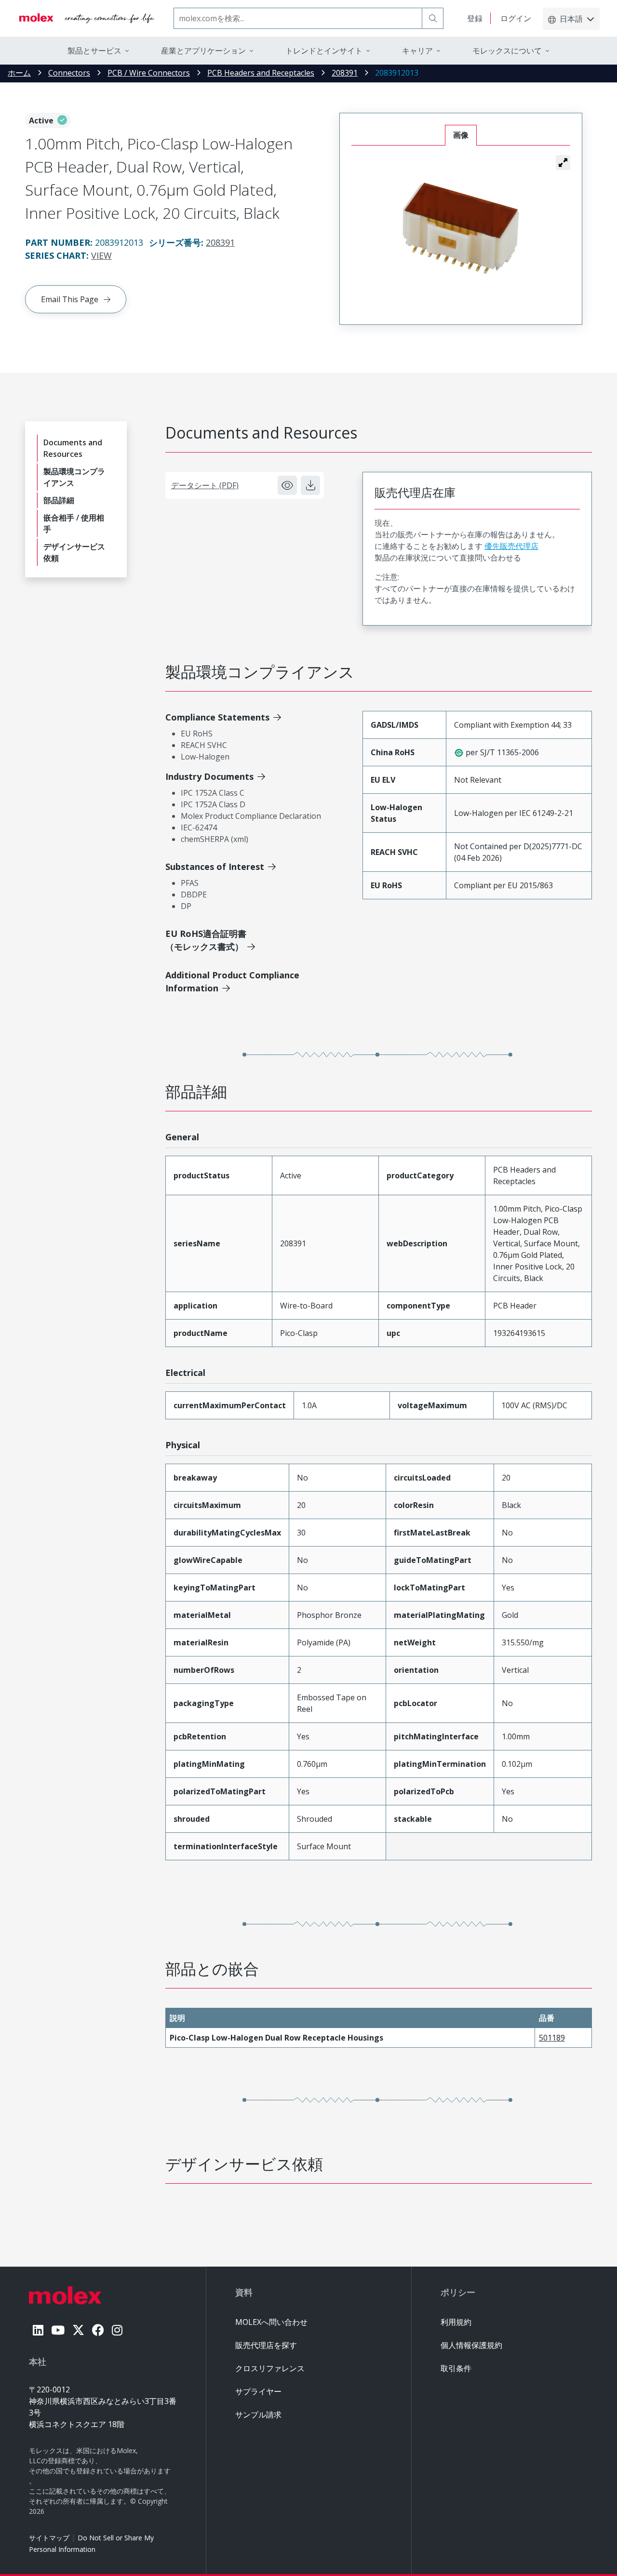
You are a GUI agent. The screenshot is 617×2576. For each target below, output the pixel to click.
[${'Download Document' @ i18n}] (310, 485)
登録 (475, 18)
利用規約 (456, 2322)
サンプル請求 (258, 2415)
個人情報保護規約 (471, 2345)
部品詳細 (59, 500)
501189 (552, 2038)
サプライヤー (258, 2391)
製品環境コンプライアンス (74, 477)
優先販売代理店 (511, 546)
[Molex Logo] (87, 18)
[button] (563, 162)
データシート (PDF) (205, 485)
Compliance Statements (217, 717)
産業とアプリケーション (203, 51)
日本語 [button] (571, 19)
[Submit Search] (433, 18)
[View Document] (287, 485)
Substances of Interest (215, 867)
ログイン (516, 18)
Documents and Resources (73, 448)
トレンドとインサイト (324, 51)
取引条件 (456, 2368)
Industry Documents (209, 776)
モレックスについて (507, 51)
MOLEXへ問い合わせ (271, 2322)
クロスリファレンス (270, 2368)
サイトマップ (49, 2538)
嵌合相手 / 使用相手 (74, 523)
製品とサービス (94, 51)
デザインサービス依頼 (74, 552)
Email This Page (70, 299)
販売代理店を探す (266, 2345)
